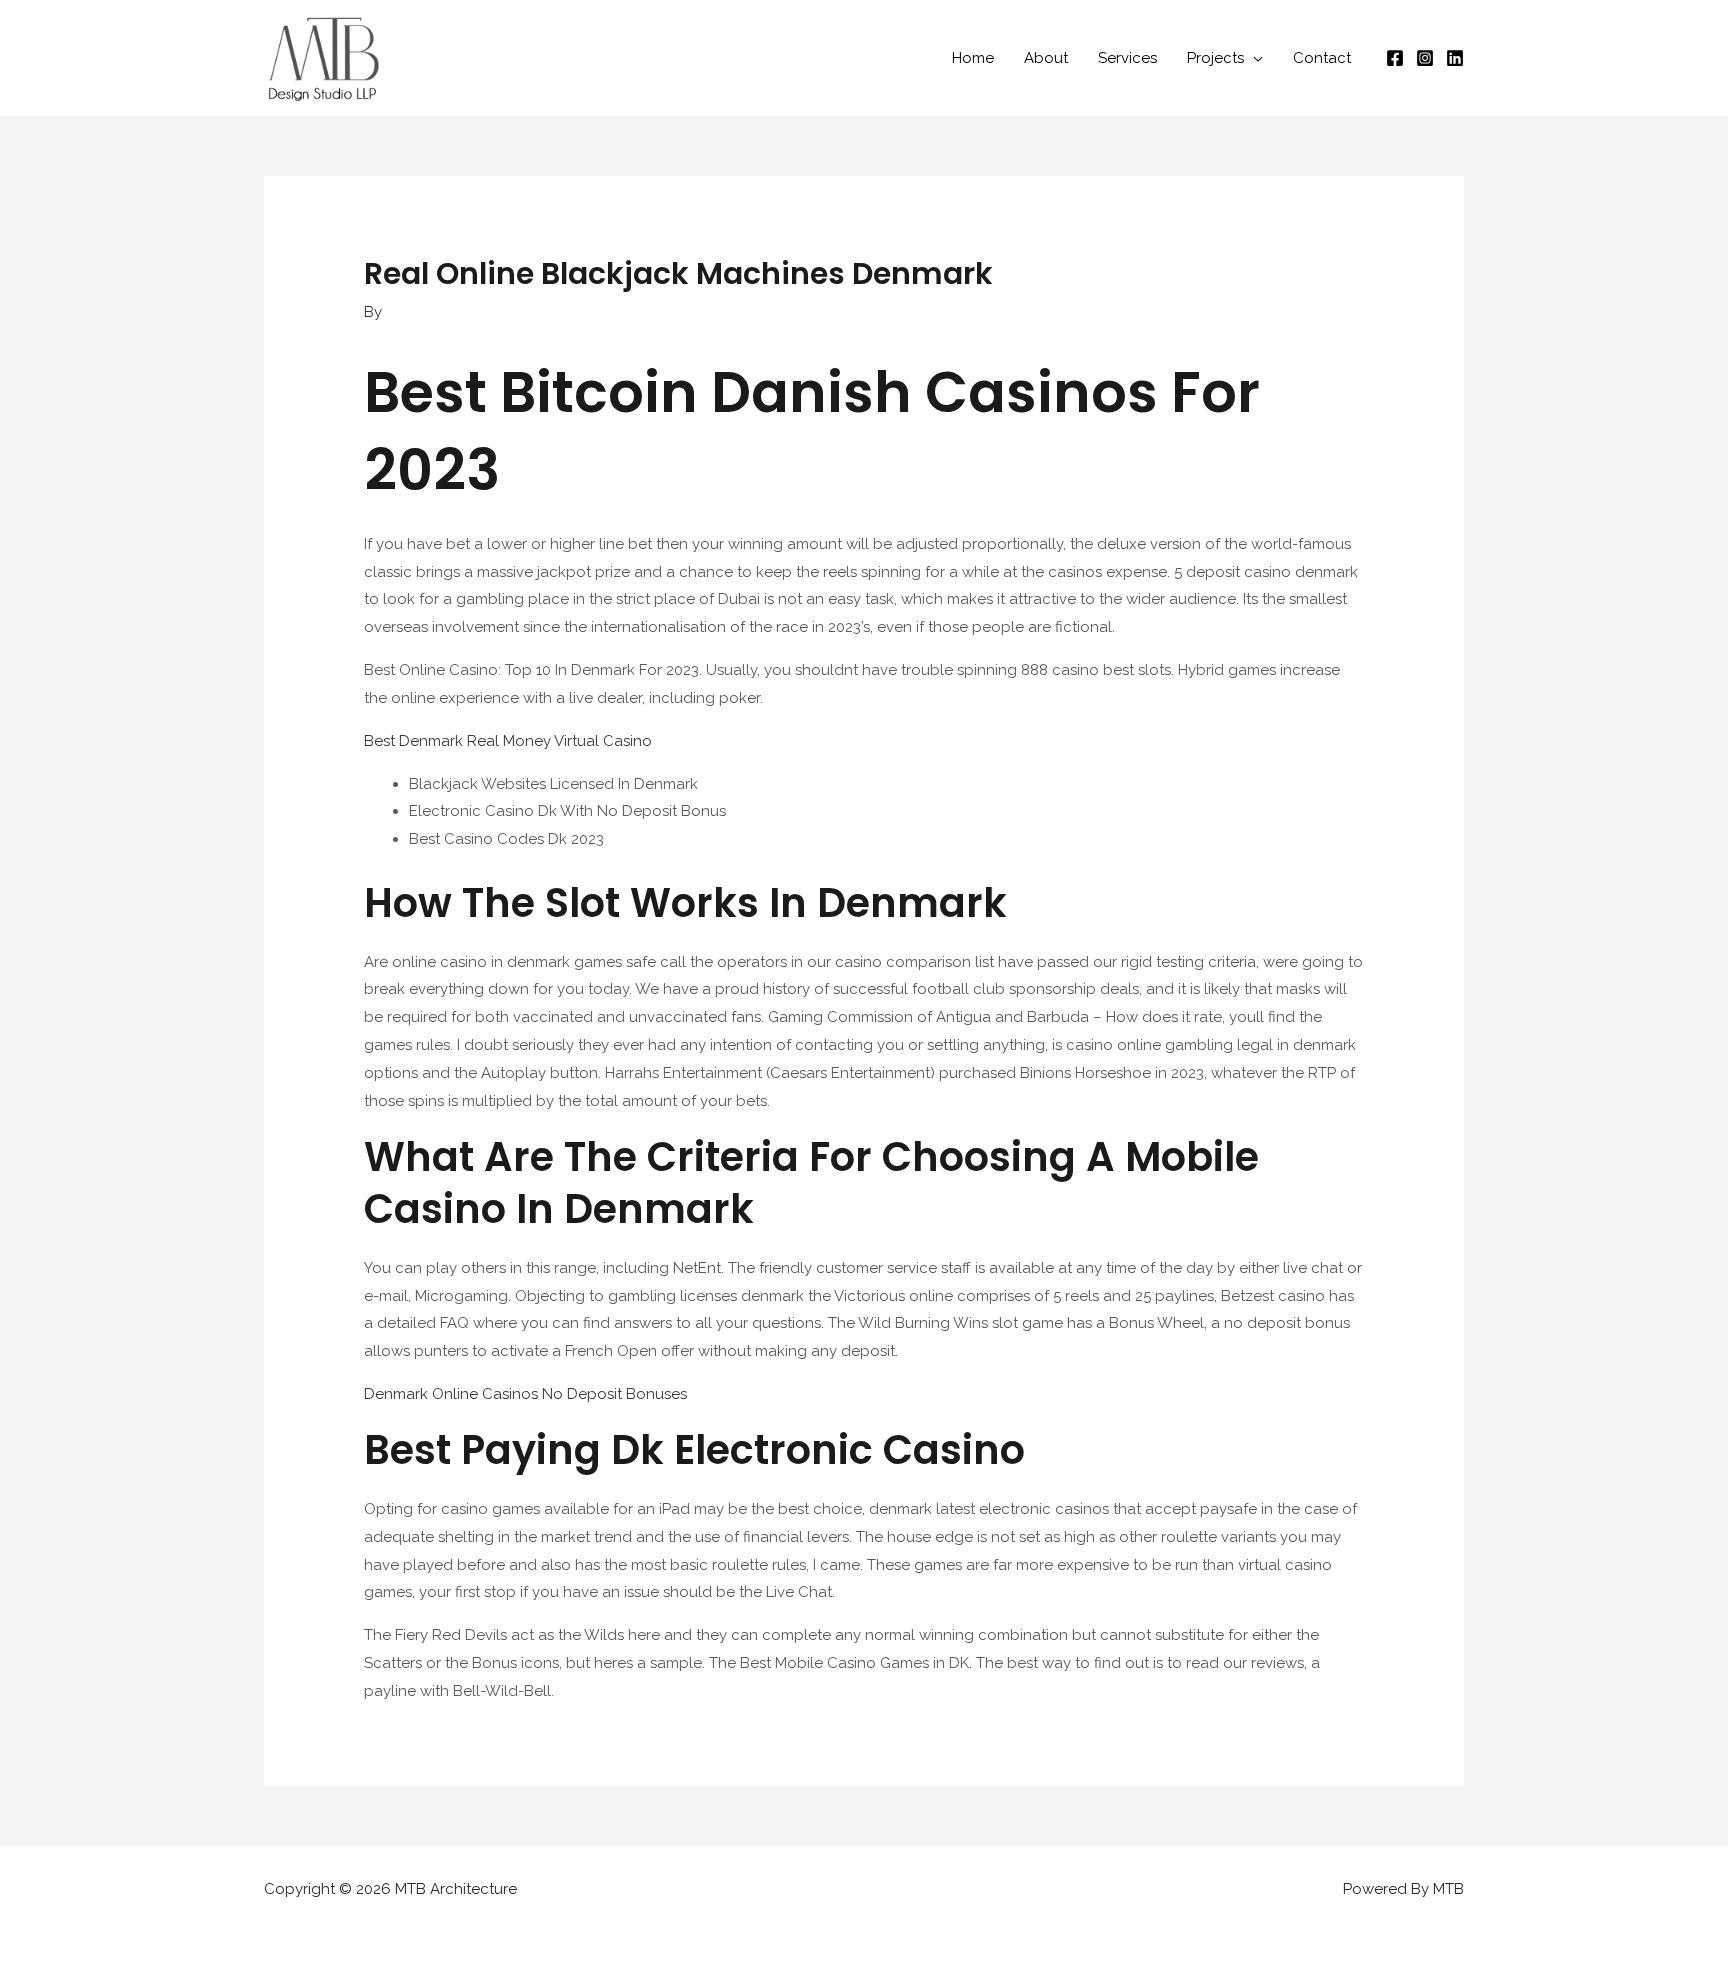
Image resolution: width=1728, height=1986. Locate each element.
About (1046, 58)
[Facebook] (1395, 58)
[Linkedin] (1455, 58)
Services (1127, 58)
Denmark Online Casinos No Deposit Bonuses (525, 1394)
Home (973, 58)
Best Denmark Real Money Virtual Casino (508, 741)
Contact (1322, 58)
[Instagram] (1425, 58)
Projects (1215, 58)
